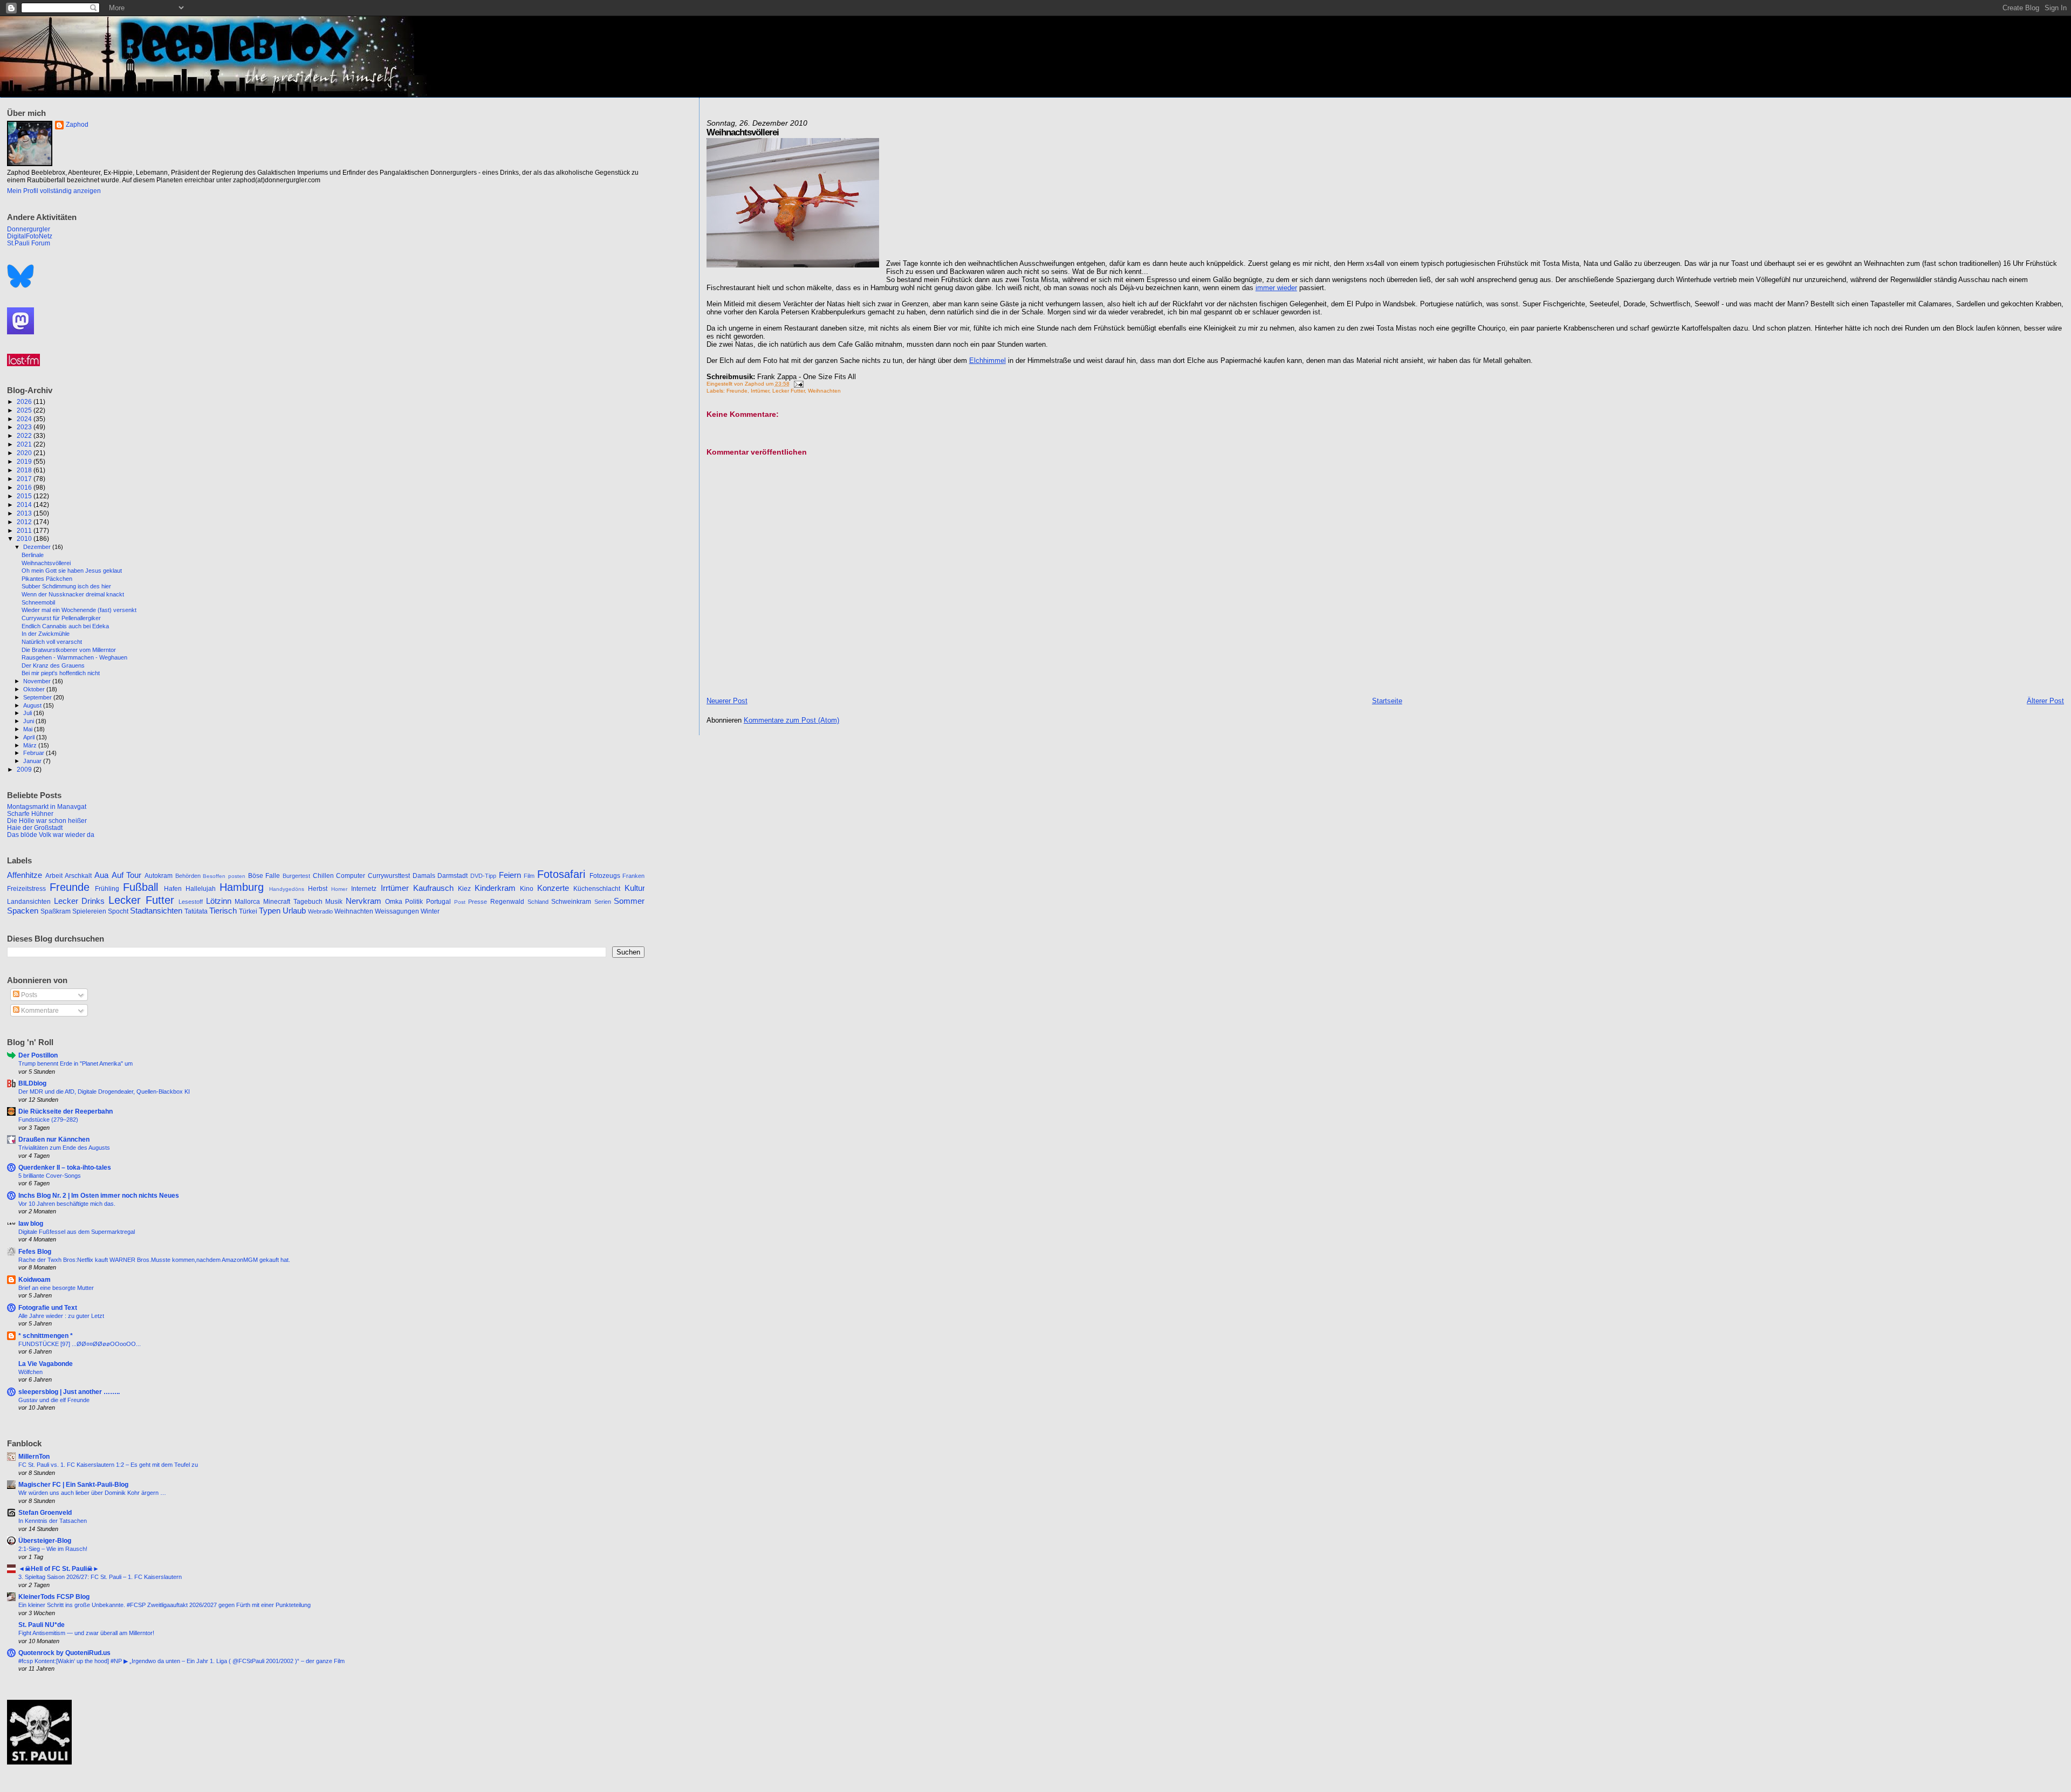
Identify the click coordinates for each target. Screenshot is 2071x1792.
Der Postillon (38, 1055)
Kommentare (39, 1011)
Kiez (464, 889)
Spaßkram (56, 911)
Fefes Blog (35, 1251)
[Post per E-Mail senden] (797, 384)
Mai (29, 729)
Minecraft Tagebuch (293, 902)
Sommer (629, 901)
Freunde (737, 391)
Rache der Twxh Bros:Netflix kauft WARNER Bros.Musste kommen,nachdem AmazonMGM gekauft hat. (154, 1260)
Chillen (323, 876)
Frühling (107, 889)
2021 (25, 444)
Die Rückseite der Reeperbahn (66, 1111)
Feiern (510, 875)
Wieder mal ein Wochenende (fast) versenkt (79, 610)
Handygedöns (287, 889)
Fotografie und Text (48, 1307)
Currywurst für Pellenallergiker (61, 618)
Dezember (38, 547)
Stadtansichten (156, 911)
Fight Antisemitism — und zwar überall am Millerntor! (86, 1633)
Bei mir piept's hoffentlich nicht (61, 673)
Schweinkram (571, 902)
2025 (25, 410)
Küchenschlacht (597, 889)
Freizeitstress (26, 889)
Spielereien (89, 911)
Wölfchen (30, 1372)
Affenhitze (25, 875)
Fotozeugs (605, 876)
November (38, 681)
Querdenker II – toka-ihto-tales (65, 1167)
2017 (25, 479)
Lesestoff (191, 902)
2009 (25, 769)
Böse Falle (264, 876)
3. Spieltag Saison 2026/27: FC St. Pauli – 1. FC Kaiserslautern (100, 1577)
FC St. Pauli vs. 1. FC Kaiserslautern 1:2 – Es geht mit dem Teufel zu (108, 1465)
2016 (25, 487)
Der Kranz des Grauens (53, 665)
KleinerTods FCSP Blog (54, 1597)
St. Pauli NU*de (42, 1625)
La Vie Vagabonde (46, 1364)
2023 (25, 427)
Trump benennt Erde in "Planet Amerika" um (76, 1063)
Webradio (320, 911)
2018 (25, 470)
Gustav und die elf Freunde (54, 1400)
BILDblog (32, 1083)
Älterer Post (2045, 701)
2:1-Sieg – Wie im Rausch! (53, 1549)
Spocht (118, 911)
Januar (33, 761)
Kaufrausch (433, 888)
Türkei (248, 911)
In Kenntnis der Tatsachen (53, 1521)
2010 (25, 538)
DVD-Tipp (483, 876)
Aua (101, 875)
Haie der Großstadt (35, 828)
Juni (29, 721)
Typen (270, 911)
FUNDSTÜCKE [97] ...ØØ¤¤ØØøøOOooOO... (80, 1344)
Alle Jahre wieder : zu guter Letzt (61, 1316)
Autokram (159, 876)
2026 (25, 401)
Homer (339, 889)
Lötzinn (219, 901)
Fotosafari (561, 874)
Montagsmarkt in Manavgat (47, 806)
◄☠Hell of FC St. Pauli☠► (59, 1568)
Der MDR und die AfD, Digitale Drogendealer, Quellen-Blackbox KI (104, 1091)
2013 (25, 513)
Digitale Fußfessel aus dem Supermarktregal (77, 1232)
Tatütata (196, 911)
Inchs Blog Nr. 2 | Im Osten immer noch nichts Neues (99, 1195)
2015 (25, 496)
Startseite (1387, 701)
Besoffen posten (224, 876)
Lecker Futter (788, 391)
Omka (394, 902)
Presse (478, 902)
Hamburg (242, 887)
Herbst (318, 889)
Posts (28, 995)
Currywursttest (389, 876)
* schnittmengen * (46, 1336)
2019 (25, 461)
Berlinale (33, 555)
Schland (538, 902)
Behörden (188, 876)
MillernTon (34, 1456)
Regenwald (507, 902)
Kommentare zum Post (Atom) (791, 720)
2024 (25, 419)
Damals (424, 876)
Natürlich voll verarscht (52, 642)
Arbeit (54, 876)
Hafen (173, 889)
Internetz (364, 889)
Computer (351, 876)
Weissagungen (397, 911)
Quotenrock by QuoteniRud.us (64, 1653)
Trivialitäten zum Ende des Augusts (64, 1148)
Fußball (140, 887)
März (31, 745)
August (33, 705)
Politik (414, 902)
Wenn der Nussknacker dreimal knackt (73, 594)
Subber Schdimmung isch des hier (66, 586)
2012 (25, 522)
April (30, 737)
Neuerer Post (727, 701)
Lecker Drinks (80, 901)
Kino (527, 889)
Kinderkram (495, 888)
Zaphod (77, 125)
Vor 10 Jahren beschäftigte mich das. (67, 1204)
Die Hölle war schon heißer (47, 821)
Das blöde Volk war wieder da (51, 835)
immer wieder (1276, 288)
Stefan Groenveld (45, 1512)
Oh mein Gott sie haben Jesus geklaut (72, 571)
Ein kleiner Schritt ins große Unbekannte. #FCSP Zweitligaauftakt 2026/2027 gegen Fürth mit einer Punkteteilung (164, 1605)
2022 (25, 435)
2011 (25, 530)
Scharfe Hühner (30, 813)
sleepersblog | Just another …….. (69, 1392)
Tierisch (223, 911)
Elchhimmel (988, 361)
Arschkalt (78, 876)
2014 (25, 504)
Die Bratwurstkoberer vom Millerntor (69, 650)
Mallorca (247, 902)
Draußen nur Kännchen (54, 1139)
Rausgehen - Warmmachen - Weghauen (74, 657)
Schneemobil (38, 602)
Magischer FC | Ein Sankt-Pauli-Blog (73, 1484)
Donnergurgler (29, 229)
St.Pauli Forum (29, 243)
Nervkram (364, 901)
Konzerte (553, 888)
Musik (334, 902)
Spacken (23, 911)
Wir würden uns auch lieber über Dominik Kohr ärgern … (92, 1493)
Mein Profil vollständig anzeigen (54, 191)
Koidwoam (35, 1279)
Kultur (635, 888)
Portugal (438, 902)
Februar (35, 753)
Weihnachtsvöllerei (46, 563)
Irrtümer (760, 391)
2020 (25, 453)
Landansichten (29, 902)
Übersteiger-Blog (45, 1540)
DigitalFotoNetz (30, 236)
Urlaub (294, 911)
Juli (28, 713)
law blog (31, 1223)
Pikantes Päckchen (47, 579)
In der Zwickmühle (46, 634)
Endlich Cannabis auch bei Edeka (65, 626)
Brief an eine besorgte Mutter (56, 1288)
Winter (430, 911)
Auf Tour (127, 875)
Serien (603, 902)
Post (460, 902)
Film (529, 876)
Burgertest (296, 876)
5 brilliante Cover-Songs (50, 1176)
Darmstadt (452, 876)
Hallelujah (201, 889)
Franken (633, 876)
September (38, 697)
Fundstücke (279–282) (48, 1120)
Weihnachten (824, 391)
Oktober (35, 689)
